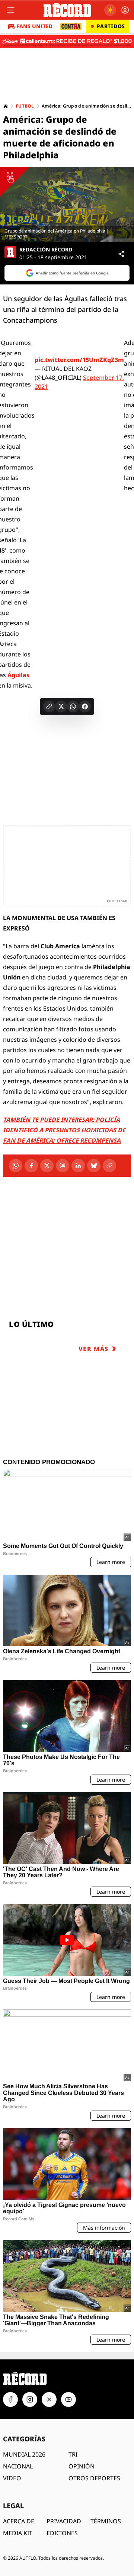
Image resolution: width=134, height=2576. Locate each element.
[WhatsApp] (16, 1166)
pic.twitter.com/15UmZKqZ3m (79, 360)
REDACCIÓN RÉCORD (46, 250)
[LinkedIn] (78, 1166)
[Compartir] (121, 254)
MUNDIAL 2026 (24, 2454)
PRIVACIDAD (64, 2521)
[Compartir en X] (61, 706)
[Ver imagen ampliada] (67, 205)
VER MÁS (94, 1349)
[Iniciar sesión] (125, 10)
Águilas (18, 675)
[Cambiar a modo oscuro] (110, 10)
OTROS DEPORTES (94, 2478)
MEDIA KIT (18, 2533)
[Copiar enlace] (49, 706)
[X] (47, 1166)
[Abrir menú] (11, 10)
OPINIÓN (82, 2466)
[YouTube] (68, 2399)
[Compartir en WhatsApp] (73, 706)
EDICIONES (62, 2533)
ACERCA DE (19, 2521)
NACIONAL (18, 2466)
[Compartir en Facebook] (85, 706)
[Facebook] (31, 1166)
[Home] (6, 106)
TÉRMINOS (106, 2521)
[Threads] (63, 1166)
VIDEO (12, 2478)
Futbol (25, 106)
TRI (73, 2454)
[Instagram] (30, 2399)
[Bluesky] (94, 1166)
